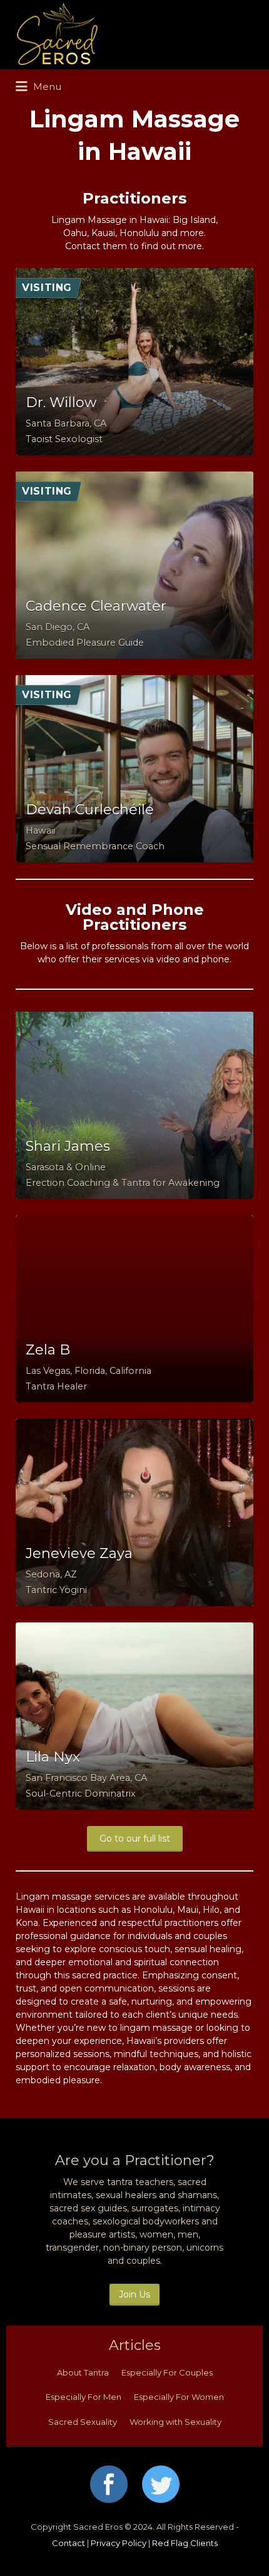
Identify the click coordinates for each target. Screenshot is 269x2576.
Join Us (134, 2294)
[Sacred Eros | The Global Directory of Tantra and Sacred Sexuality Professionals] (131, 35)
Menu (46, 86)
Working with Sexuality (175, 2422)
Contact (69, 2543)
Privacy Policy (119, 2543)
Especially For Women (179, 2397)
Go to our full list (135, 1838)
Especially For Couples (167, 2372)
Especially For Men (84, 2397)
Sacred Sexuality (83, 2422)
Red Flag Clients (185, 2543)
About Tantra (83, 2372)
